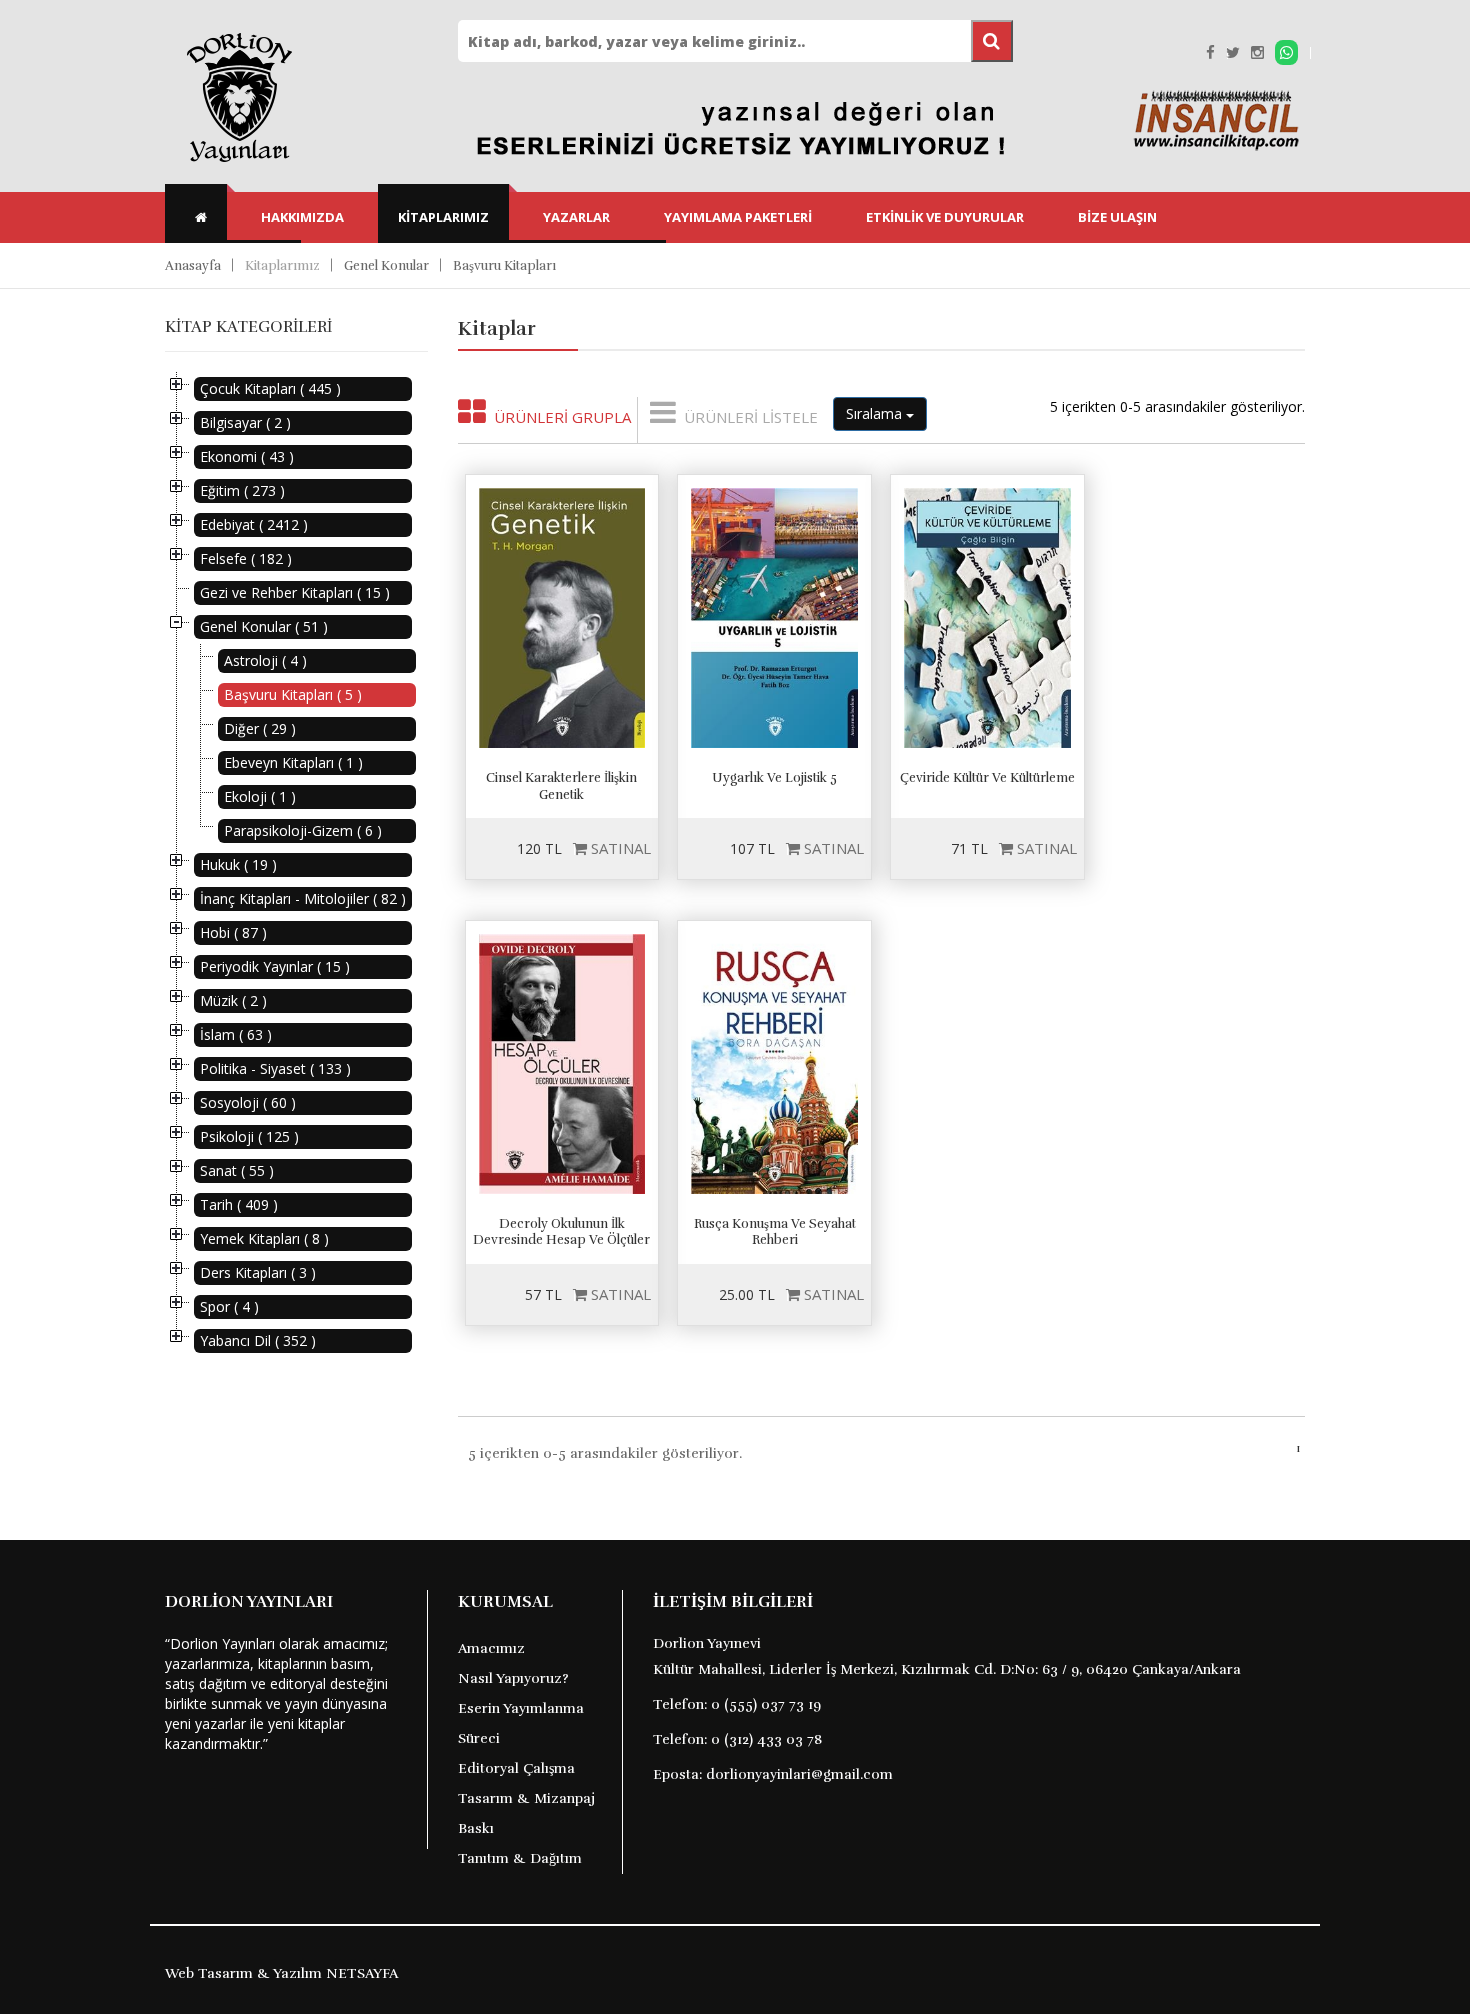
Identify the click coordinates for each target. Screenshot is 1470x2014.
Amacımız (491, 1648)
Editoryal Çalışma (516, 1768)
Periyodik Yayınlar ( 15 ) (275, 966)
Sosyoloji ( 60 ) (248, 1102)
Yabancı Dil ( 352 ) (258, 1340)
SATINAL (619, 848)
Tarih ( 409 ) (239, 1204)
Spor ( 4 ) (229, 1306)
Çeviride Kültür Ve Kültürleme (987, 778)
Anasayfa (193, 266)
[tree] (296, 865)
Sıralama (876, 413)
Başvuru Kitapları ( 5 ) (293, 694)
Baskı (476, 1828)
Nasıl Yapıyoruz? (513, 1678)
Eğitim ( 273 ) (242, 490)
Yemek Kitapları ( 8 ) (264, 1238)
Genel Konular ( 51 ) (264, 626)
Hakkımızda (302, 217)
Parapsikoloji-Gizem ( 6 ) (303, 830)
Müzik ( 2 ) (233, 1000)
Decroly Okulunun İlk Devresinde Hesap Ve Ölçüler (561, 1232)
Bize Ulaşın (1117, 217)
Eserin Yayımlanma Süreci (521, 1723)
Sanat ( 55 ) (237, 1170)
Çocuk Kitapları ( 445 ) (270, 388)
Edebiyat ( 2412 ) (254, 524)
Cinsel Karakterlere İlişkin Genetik (561, 786)
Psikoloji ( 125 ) (249, 1136)
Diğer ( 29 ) (260, 728)
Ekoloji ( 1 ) (260, 796)
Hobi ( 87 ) (233, 932)
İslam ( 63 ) (236, 1034)
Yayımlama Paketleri (738, 217)
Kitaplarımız (443, 217)
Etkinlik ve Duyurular (945, 217)
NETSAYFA (362, 1973)
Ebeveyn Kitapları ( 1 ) (293, 762)
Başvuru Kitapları (504, 266)
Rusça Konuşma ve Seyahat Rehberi (775, 1232)
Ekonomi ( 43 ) (247, 456)
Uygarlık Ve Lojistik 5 (774, 778)
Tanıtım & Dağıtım (520, 1858)
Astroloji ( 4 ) (265, 660)
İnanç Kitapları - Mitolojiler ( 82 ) (303, 898)
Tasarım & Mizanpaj (526, 1798)
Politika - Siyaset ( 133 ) (275, 1068)
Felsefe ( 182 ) (246, 558)
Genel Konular (386, 266)
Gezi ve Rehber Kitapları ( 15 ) (295, 592)
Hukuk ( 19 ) (238, 864)
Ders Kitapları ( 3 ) (258, 1272)
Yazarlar (576, 217)
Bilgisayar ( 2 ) (245, 422)
